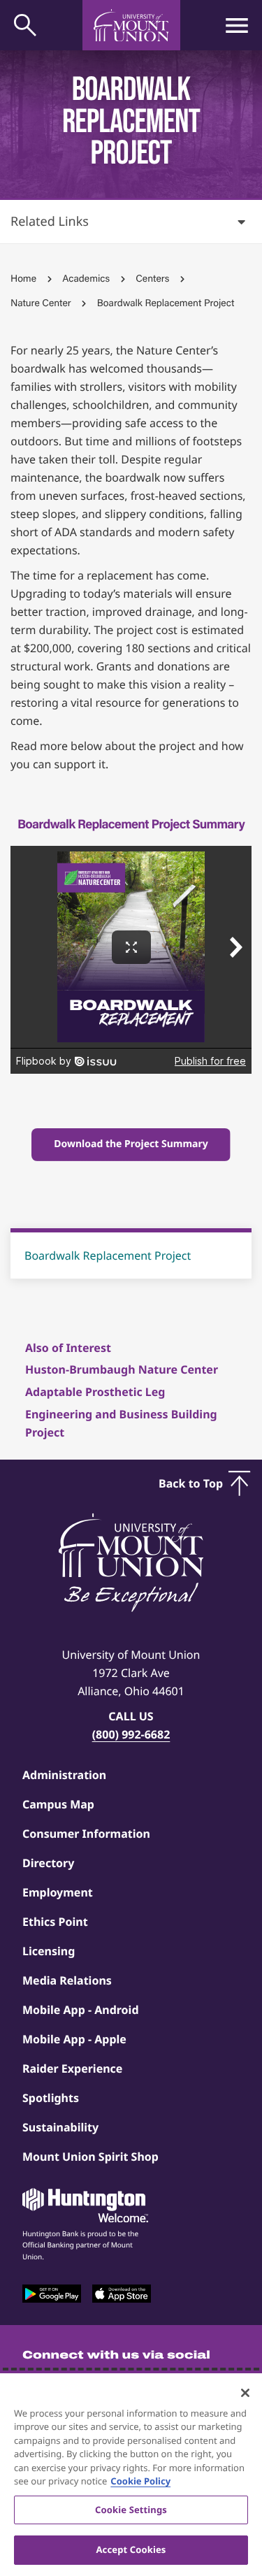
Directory (48, 1863)
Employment (58, 1892)
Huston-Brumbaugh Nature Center (122, 1369)
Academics (86, 279)
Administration (64, 1775)
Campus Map (58, 1804)
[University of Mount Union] (131, 25)
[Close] (245, 2393)
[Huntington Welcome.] (85, 2206)
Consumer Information (86, 1834)
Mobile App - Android (81, 2010)
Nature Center (41, 303)
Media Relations (67, 1980)
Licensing (49, 1951)
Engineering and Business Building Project (121, 1423)
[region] (131, 2475)
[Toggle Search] (25, 25)
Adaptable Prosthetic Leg (95, 1392)
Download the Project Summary (131, 1144)
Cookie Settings (131, 2510)
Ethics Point (55, 1922)
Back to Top (191, 1483)
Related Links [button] (50, 222)
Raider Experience (72, 2068)
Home (23, 279)
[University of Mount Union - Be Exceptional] (131, 1564)
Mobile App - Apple (74, 2039)
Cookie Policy (140, 2481)
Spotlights (51, 2098)
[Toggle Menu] (237, 25)
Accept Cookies (131, 2549)
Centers (152, 279)
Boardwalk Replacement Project (108, 1255)
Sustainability (60, 2127)
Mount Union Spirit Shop (90, 2157)
